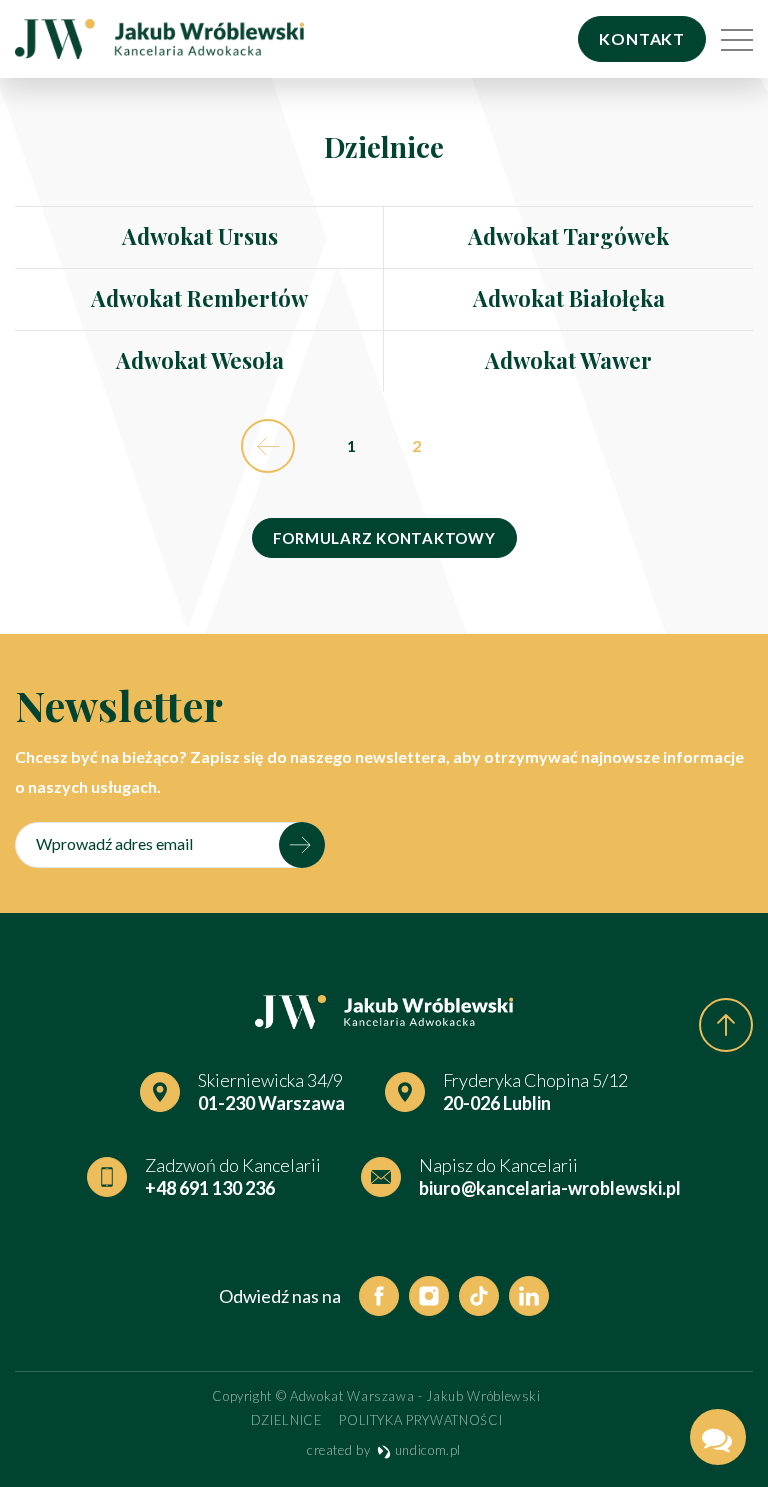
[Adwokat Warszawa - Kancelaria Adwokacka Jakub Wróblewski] (159, 39)
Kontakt (642, 38)
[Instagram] (429, 1296)
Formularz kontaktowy (384, 538)
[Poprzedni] (268, 446)
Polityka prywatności (420, 1420)
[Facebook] (379, 1296)
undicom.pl (426, 1450)
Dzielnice (287, 1420)
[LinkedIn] (529, 1296)
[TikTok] (479, 1296)
